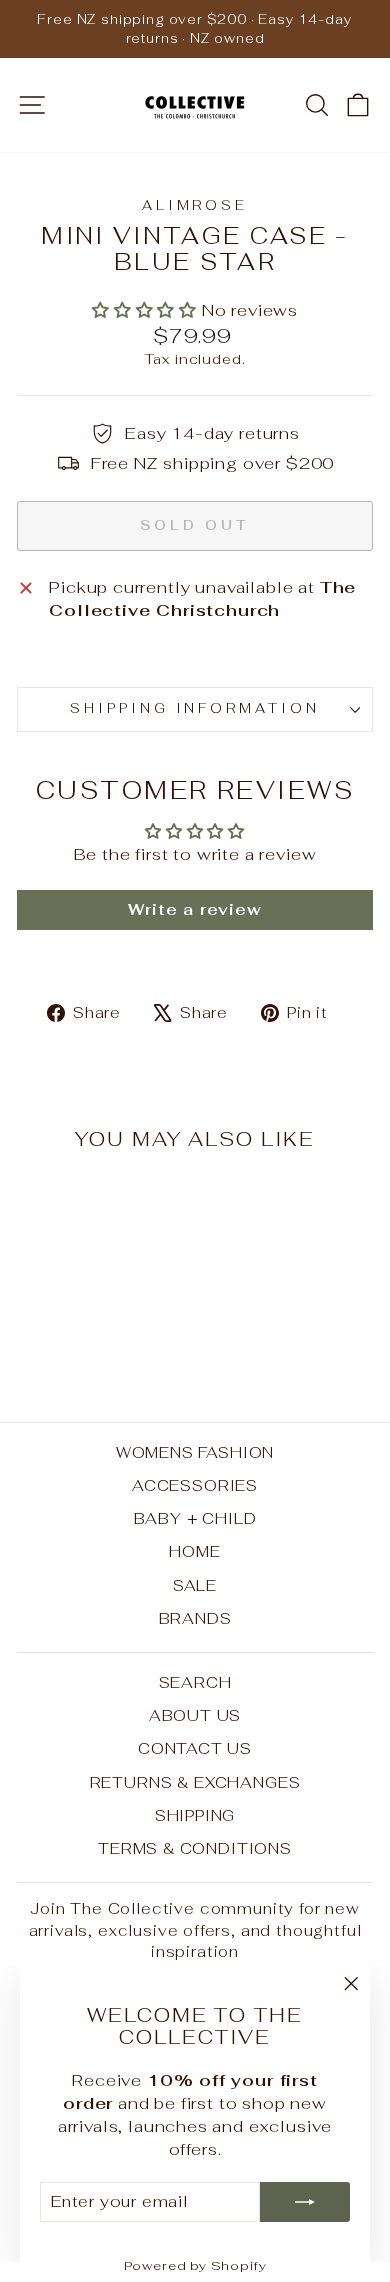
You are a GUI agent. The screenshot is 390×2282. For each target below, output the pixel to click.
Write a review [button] (195, 909)
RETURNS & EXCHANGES (195, 1782)
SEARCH (195, 1682)
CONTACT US (195, 1748)
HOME (194, 1551)
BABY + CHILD (195, 1518)
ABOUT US (195, 1715)
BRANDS (195, 1618)
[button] (147, 310)
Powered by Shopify (195, 2265)
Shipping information (195, 708)
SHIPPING (195, 1815)
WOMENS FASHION (195, 1452)
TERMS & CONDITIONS (195, 1848)
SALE (195, 1585)
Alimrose (195, 205)
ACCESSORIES (195, 1485)
